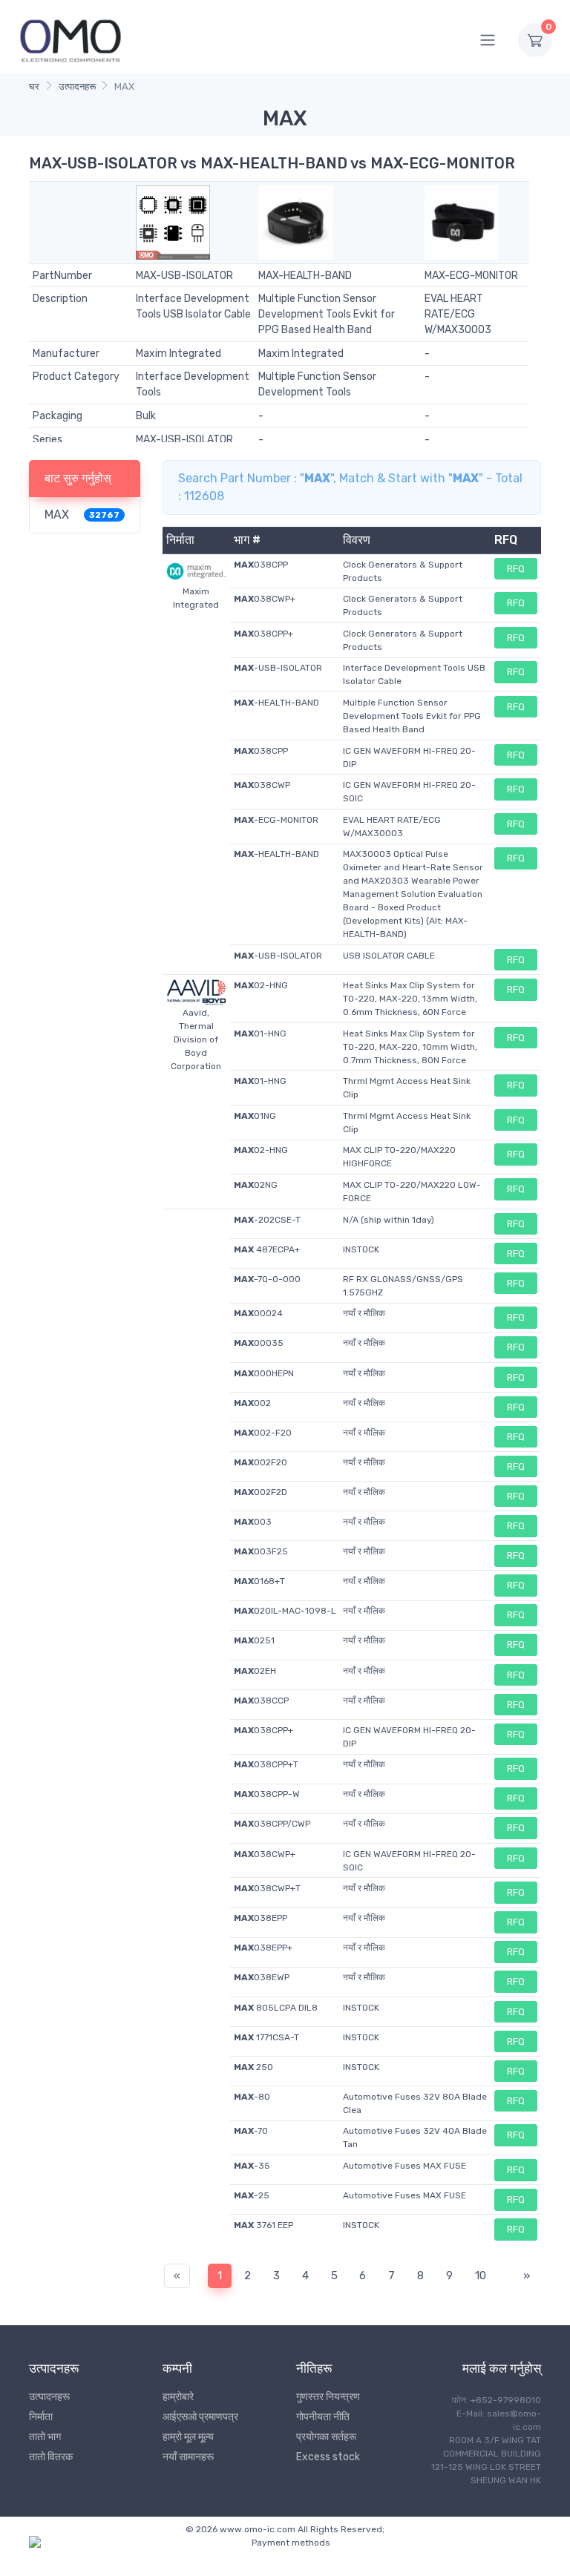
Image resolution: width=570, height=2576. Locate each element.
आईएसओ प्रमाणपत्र (200, 2417)
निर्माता (41, 2417)
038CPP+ (263, 634)
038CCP (261, 1701)
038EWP (262, 1977)
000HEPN (264, 1373)
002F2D (261, 1492)
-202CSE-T (267, 1220)
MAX (57, 515)
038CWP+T (267, 1888)
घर (34, 86)
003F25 (261, 1551)
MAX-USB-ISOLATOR (184, 276)
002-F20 (263, 1433)
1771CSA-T (266, 2037)
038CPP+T (266, 1764)
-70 (251, 2131)
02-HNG (261, 985)
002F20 (261, 1462)
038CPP (261, 565)
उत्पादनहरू (77, 86)
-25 (252, 2195)
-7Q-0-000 (267, 1279)
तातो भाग (45, 2437)
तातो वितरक (51, 2457)
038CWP (262, 785)
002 (252, 1403)
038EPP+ (263, 1948)
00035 (259, 1343)
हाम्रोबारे (178, 2397)
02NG (256, 1185)
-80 (252, 2097)
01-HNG (260, 1034)
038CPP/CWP (272, 1824)
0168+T (259, 1581)
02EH (255, 1671)
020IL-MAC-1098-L (285, 1611)
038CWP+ (265, 599)
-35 (252, 2166)
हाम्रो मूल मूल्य (188, 2437)
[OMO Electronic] (71, 40)
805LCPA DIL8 (276, 2008)
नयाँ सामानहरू (188, 2457)
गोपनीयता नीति (323, 2417)
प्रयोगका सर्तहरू (326, 2437)
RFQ (516, 569)
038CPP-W (267, 1794)
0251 (254, 1640)
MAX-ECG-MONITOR (471, 276)
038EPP (261, 1918)
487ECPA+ (267, 1249)
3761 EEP (263, 2225)
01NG (255, 1116)
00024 (258, 1313)
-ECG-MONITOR (276, 820)
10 (481, 2276)
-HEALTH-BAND (276, 703)
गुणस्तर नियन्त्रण (328, 2397)
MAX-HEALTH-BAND (305, 276)
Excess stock (328, 2457)
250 (253, 2067)
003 (253, 1522)
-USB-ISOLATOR (278, 668)
